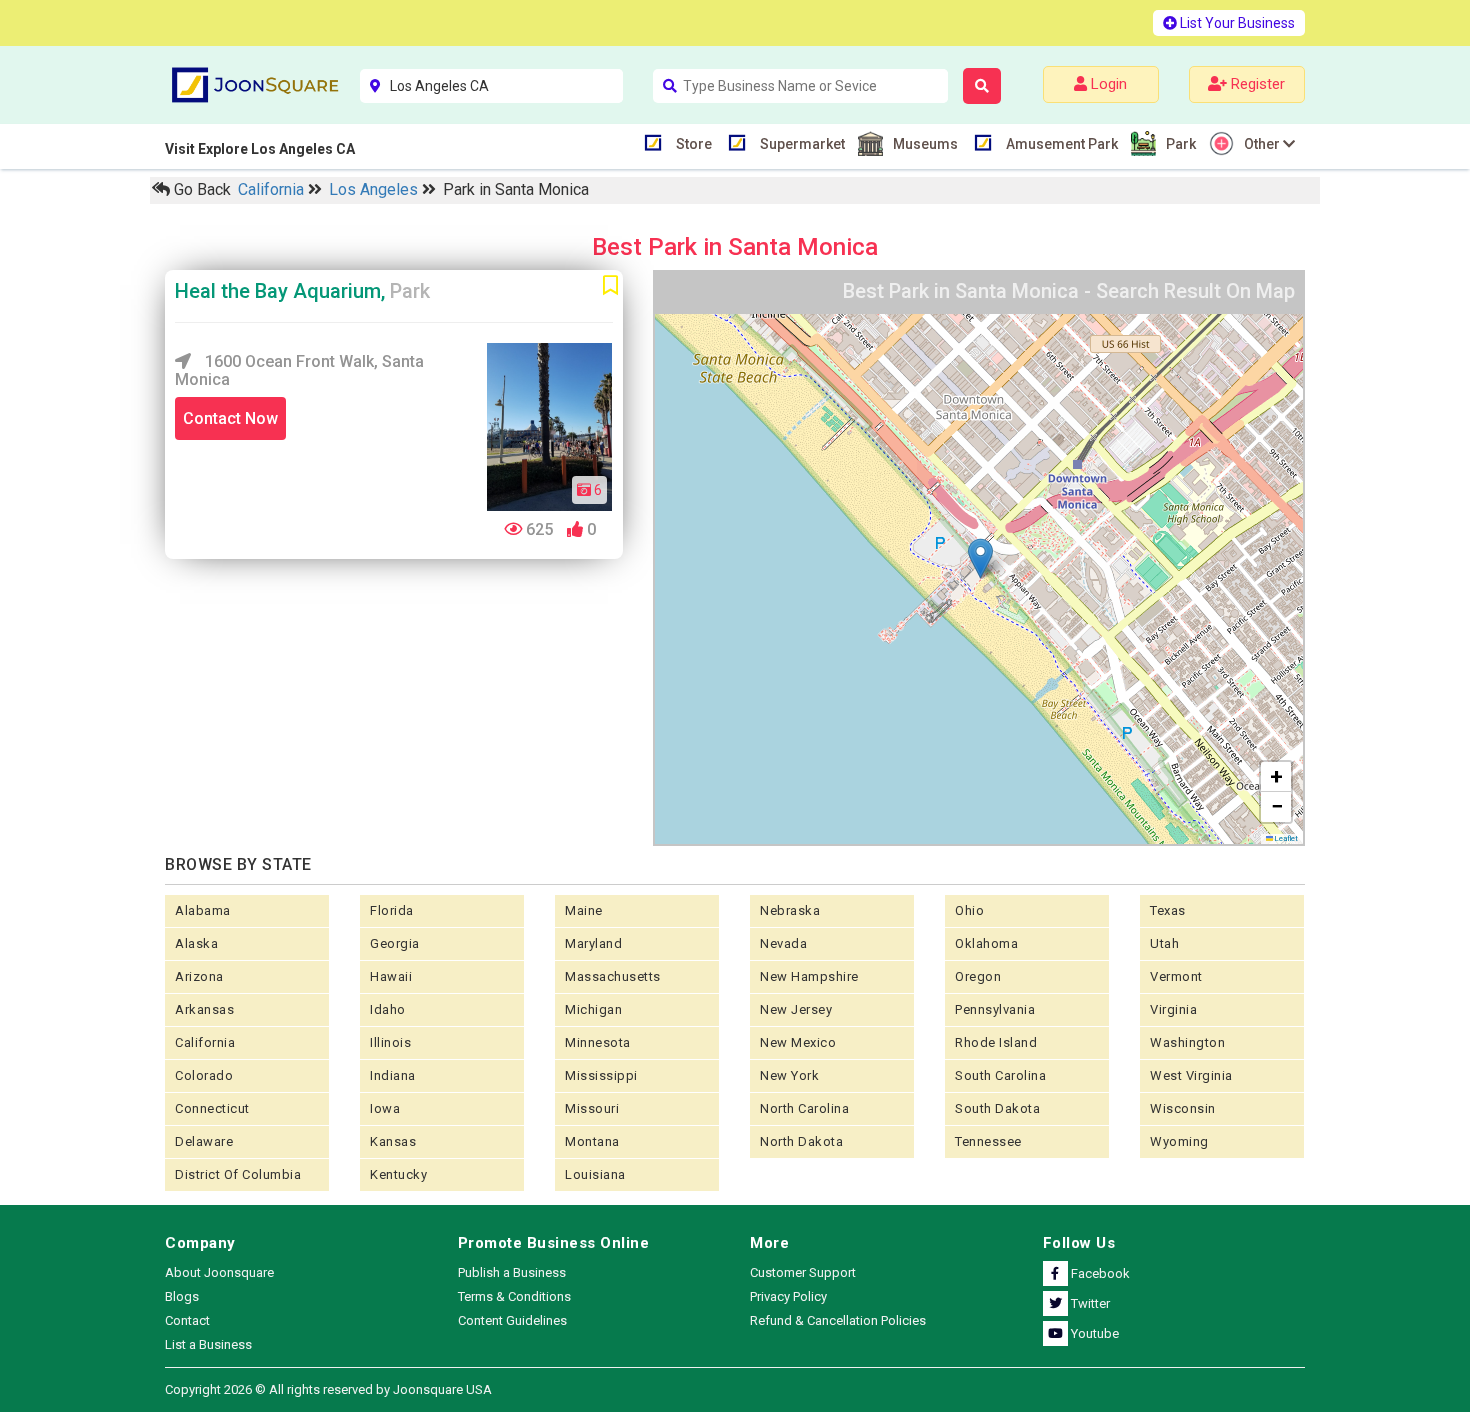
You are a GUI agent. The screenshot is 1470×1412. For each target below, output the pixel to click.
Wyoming (1179, 1141)
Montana (592, 1141)
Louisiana (595, 1174)
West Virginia (1191, 1075)
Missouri (592, 1108)
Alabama (203, 910)
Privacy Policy (788, 1296)
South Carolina (1000, 1075)
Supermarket (802, 144)
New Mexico (798, 1042)
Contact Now (230, 418)
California (273, 189)
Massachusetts (613, 976)
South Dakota (997, 1108)
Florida (392, 910)
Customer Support (803, 1272)
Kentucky (398, 1174)
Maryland (593, 943)
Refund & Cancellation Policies (838, 1320)
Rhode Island (996, 1042)
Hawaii (391, 976)
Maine (584, 910)
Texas (1168, 910)
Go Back (200, 189)
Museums (925, 144)
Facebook (1099, 1273)
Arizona (199, 976)
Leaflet (1285, 838)
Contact (187, 1320)
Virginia (1173, 1009)
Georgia (395, 943)
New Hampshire (809, 976)
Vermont (1176, 976)
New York (789, 1075)
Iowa (385, 1108)
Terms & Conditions (514, 1296)
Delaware (204, 1141)
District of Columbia (238, 1174)
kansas (393, 1141)
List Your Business (1236, 23)
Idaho (388, 1009)
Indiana (393, 1075)
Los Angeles (375, 189)
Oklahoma (986, 943)
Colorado (204, 1075)
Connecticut (212, 1108)
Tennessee (988, 1141)
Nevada (783, 943)
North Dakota (801, 1141)
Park (1181, 144)
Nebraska (790, 910)
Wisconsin (1183, 1108)
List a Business (208, 1344)
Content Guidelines (512, 1320)
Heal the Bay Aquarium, (302, 291)
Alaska (196, 943)
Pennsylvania (995, 1009)
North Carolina (804, 1108)
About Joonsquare (219, 1272)
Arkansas (204, 1009)
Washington (1187, 1042)
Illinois (390, 1042)
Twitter (1089, 1303)
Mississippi (601, 1075)
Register (1256, 84)
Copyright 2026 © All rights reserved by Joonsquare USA (328, 1389)
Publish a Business (512, 1272)
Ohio (969, 910)
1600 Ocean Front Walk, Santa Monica (299, 370)
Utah (1164, 943)
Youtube (1093, 1333)
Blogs (182, 1296)
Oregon (978, 976)
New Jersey (796, 1009)
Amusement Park (1062, 144)
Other (1263, 144)
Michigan (593, 1009)
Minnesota (598, 1042)
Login (1107, 84)
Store (694, 144)
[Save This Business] (610, 286)
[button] (980, 558)
